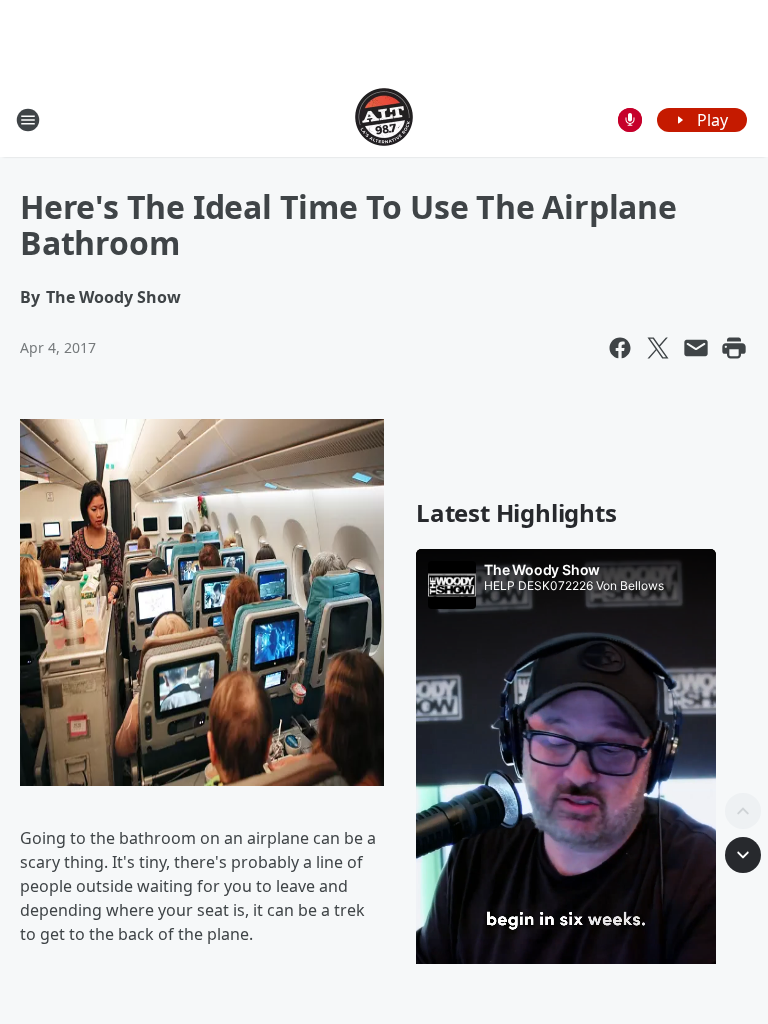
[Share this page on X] (658, 348)
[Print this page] (734, 348)
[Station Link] (384, 119)
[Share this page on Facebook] (620, 348)
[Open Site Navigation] (28, 120)
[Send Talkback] (630, 120)
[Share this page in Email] (696, 348)
